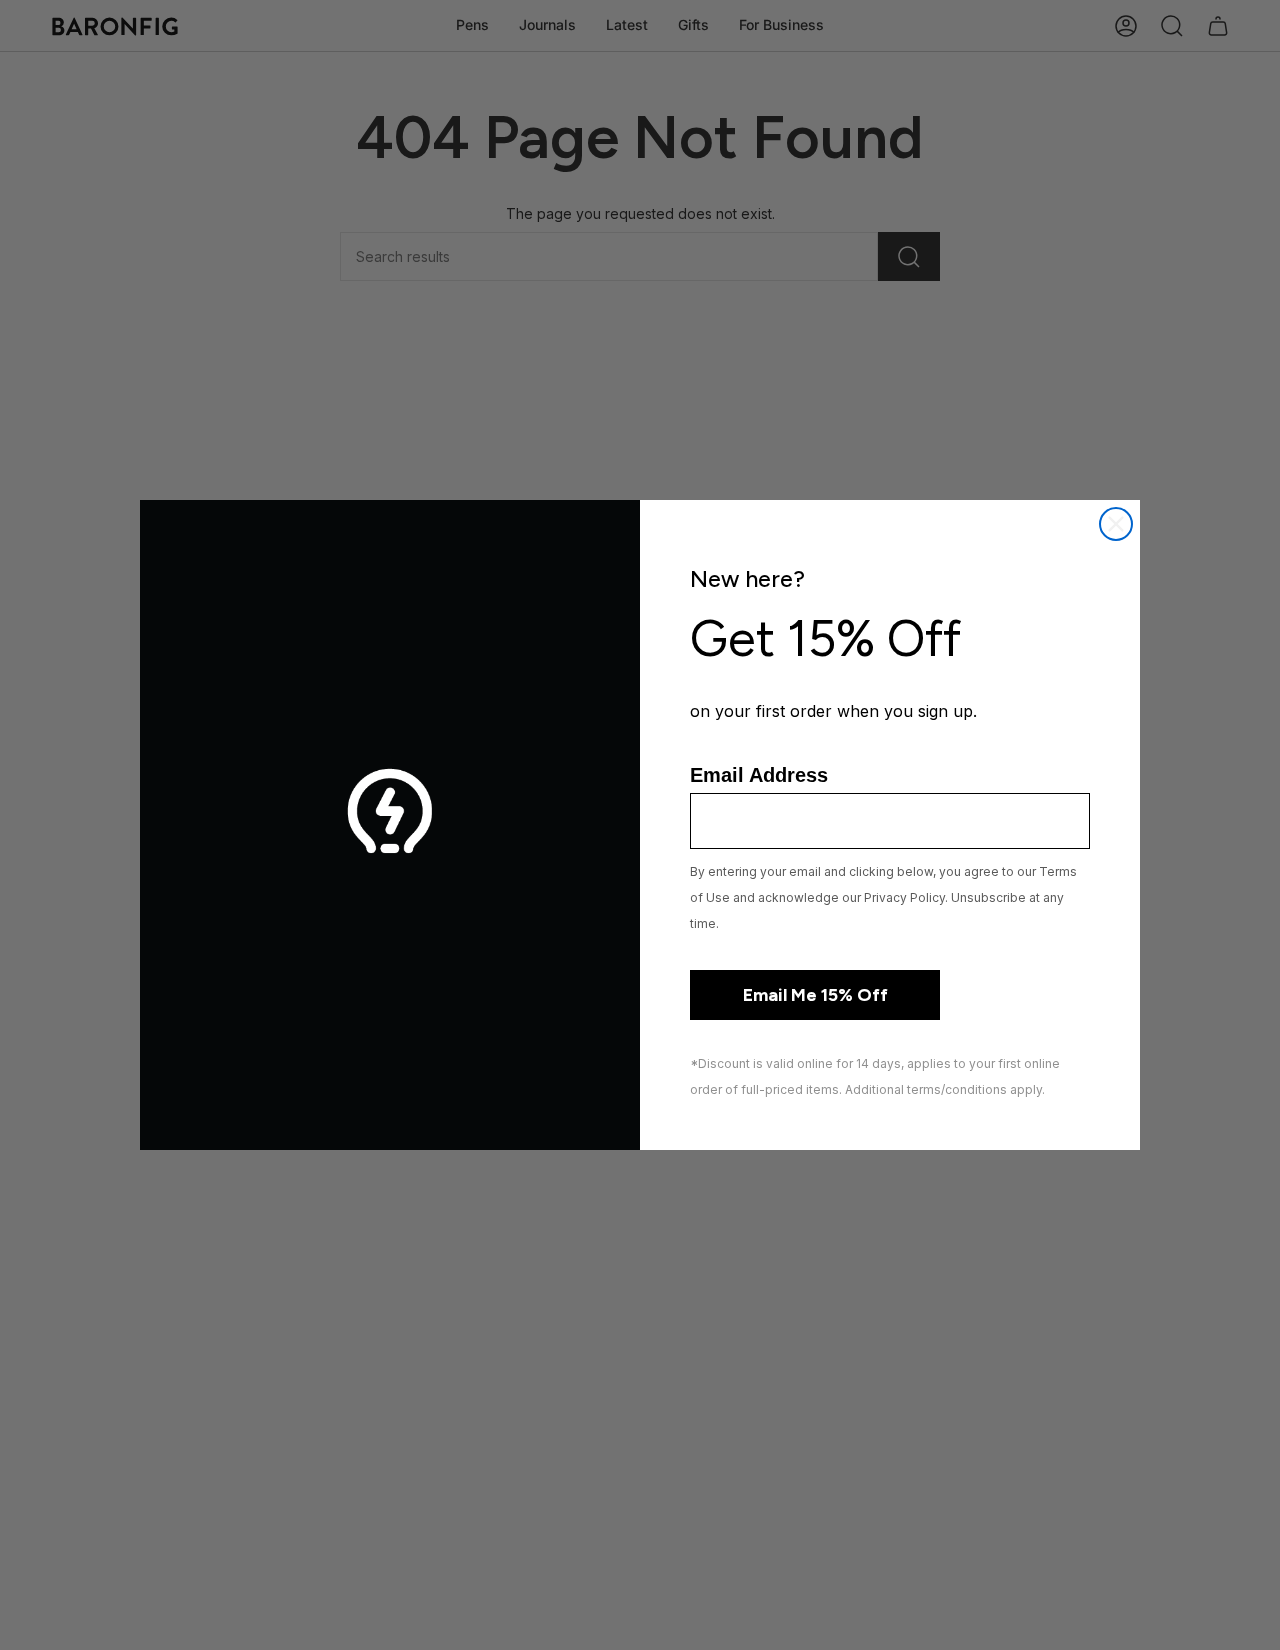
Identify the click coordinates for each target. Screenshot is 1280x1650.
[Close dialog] (1116, 524)
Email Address (759, 775)
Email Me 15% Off (815, 995)
